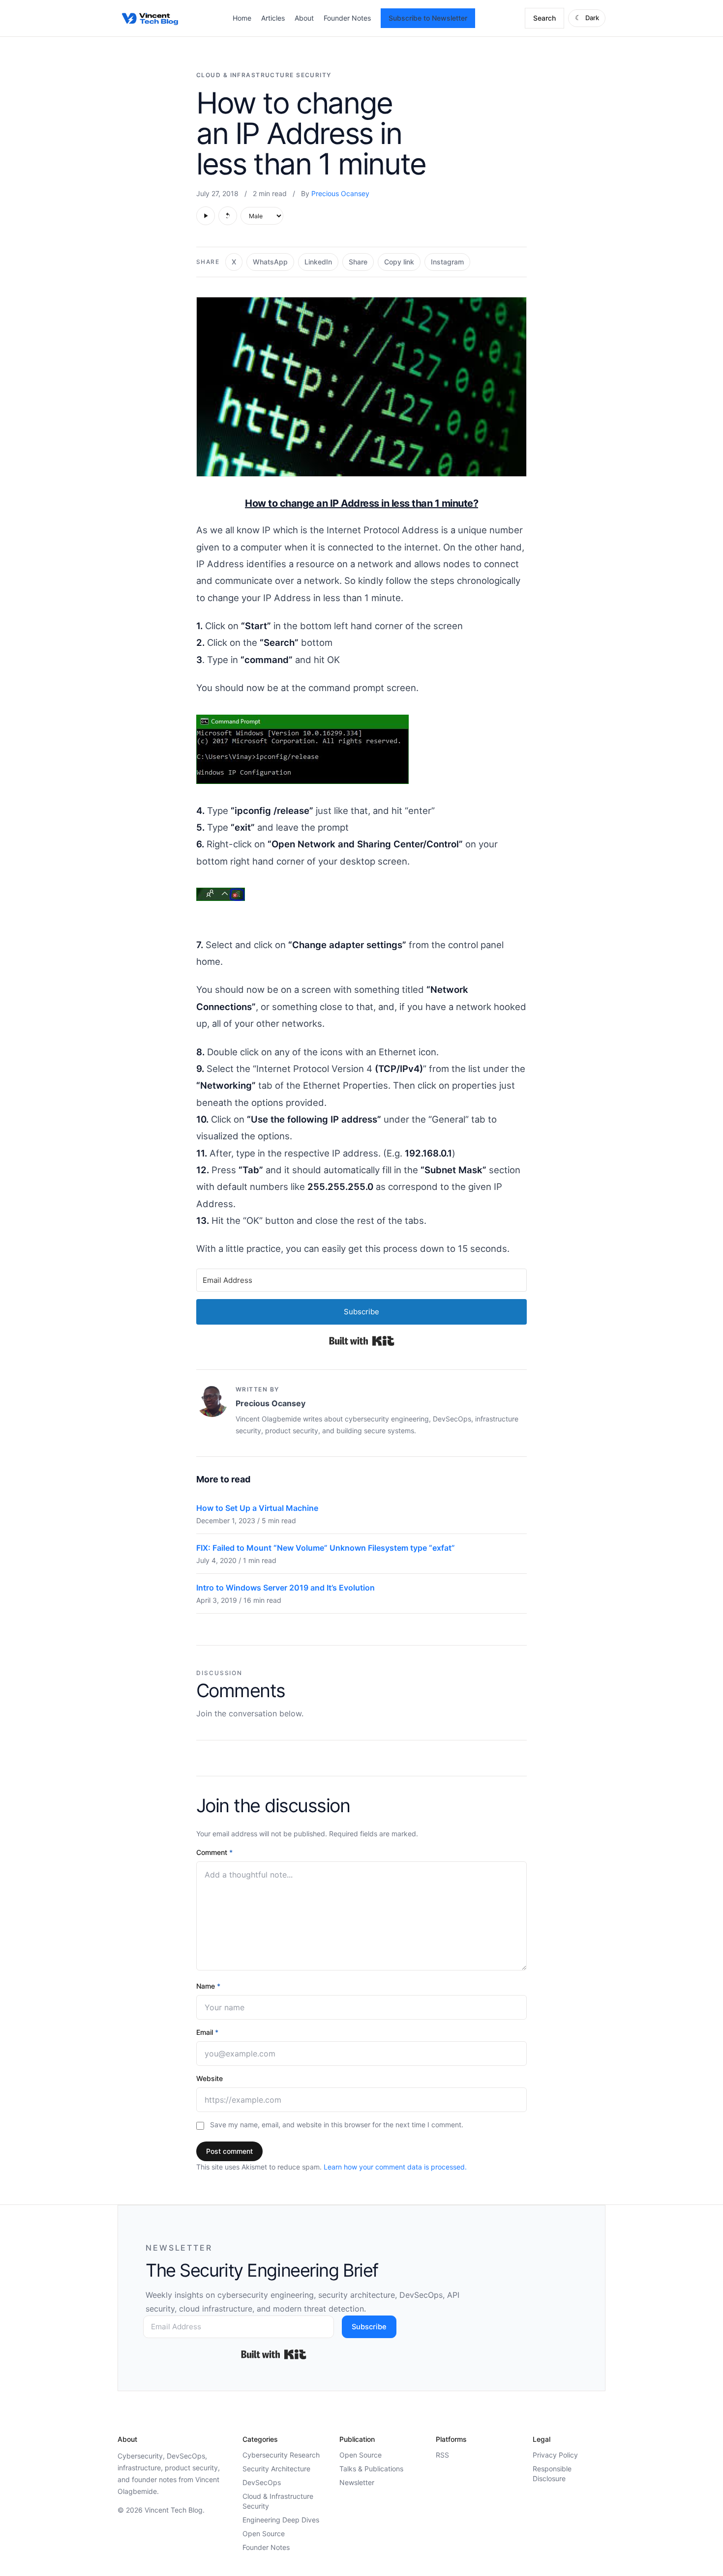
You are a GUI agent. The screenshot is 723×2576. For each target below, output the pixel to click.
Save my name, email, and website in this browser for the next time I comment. (337, 2125)
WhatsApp (270, 262)
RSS (442, 2455)
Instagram (447, 262)
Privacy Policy (555, 2455)
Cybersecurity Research (281, 2455)
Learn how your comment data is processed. (395, 2167)
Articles (273, 18)
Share (358, 262)
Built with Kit (362, 1341)
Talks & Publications (371, 2469)
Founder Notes (347, 18)
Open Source (264, 2533)
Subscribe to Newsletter (428, 18)
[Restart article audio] (228, 216)
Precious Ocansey (340, 193)
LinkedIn (318, 262)
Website (210, 2078)
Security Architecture (276, 2469)
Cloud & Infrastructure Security (264, 75)
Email (207, 2032)
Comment (214, 1852)
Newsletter (357, 2482)
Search (544, 18)
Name (208, 1986)
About (304, 18)
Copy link (399, 262)
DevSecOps (262, 2482)
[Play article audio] (206, 216)
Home (242, 18)
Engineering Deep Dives (281, 2520)
